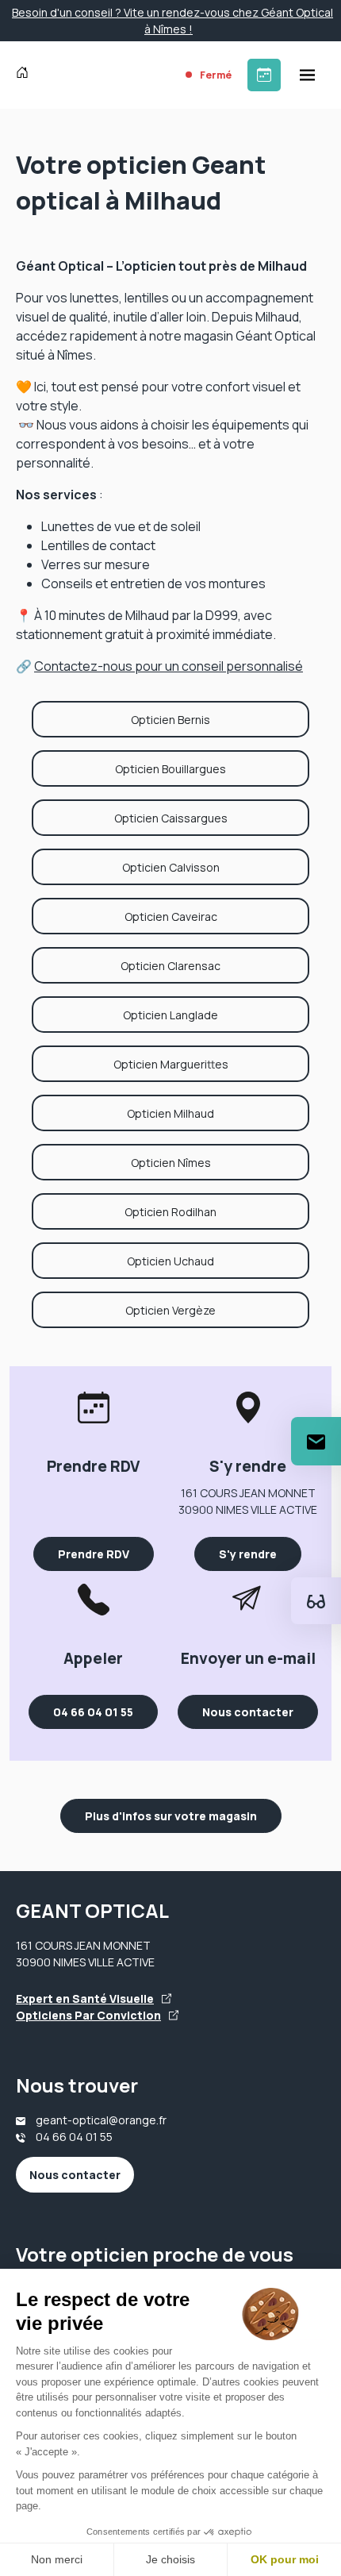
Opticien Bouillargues (170, 769)
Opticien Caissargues (171, 818)
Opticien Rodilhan (170, 1212)
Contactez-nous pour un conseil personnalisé (169, 666)
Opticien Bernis (170, 720)
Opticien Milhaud (170, 1113)
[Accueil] (26, 75)
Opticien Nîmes (171, 1163)
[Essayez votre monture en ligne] (316, 1601)
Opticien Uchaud (170, 1261)
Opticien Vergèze (170, 1310)
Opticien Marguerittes (171, 1064)
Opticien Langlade (170, 1015)
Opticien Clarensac (170, 966)
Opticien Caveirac (171, 916)
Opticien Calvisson (171, 867)
